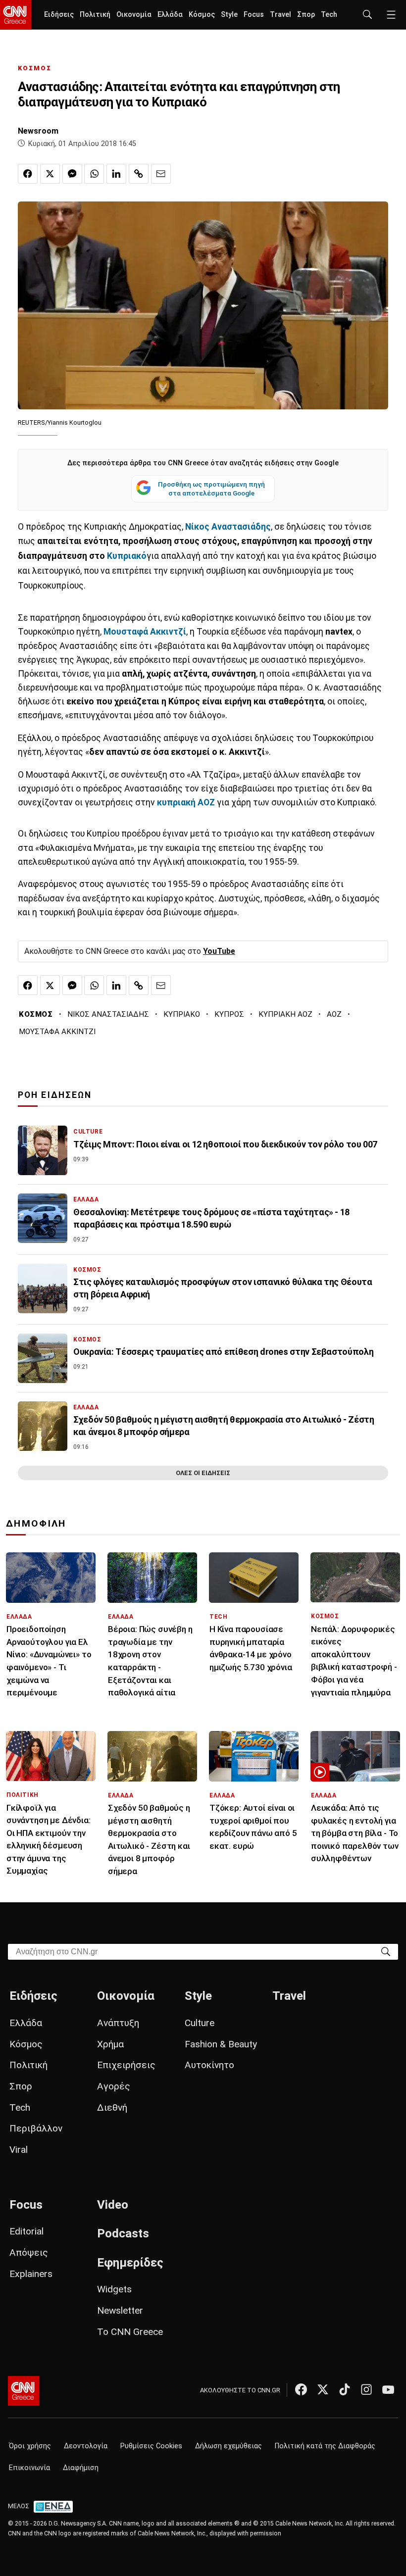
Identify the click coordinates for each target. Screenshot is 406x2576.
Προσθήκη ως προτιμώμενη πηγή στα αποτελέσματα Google (211, 489)
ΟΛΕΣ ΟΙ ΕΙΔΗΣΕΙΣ (203, 1473)
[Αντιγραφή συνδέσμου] (139, 174)
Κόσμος (202, 15)
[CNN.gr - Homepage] (16, 15)
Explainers (31, 2274)
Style (229, 15)
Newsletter (120, 2310)
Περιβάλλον (36, 2128)
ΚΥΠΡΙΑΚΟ (182, 1014)
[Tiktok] (345, 2389)
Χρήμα (110, 2044)
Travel (280, 15)
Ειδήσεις (59, 15)
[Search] (386, 1951)
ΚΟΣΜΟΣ (35, 68)
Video (113, 2205)
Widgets (114, 2289)
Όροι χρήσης (30, 2446)
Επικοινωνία (29, 2468)
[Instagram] (366, 2389)
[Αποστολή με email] (161, 174)
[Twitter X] (323, 2389)
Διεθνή (112, 2107)
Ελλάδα (170, 15)
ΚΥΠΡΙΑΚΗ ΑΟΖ (285, 1014)
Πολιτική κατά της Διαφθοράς (325, 2446)
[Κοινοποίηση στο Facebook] (28, 174)
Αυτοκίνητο (209, 2065)
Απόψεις (29, 2253)
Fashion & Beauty (221, 2044)
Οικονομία (134, 15)
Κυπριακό (127, 556)
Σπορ (306, 15)
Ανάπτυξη (118, 2023)
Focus (254, 15)
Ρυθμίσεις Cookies (151, 2446)
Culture (200, 2023)
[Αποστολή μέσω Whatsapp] (94, 174)
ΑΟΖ (334, 1014)
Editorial (26, 2231)
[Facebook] (301, 2389)
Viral (19, 2150)
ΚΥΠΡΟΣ (229, 1014)
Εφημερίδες (130, 2263)
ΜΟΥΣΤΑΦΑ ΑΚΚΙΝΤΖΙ (57, 1032)
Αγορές (114, 2086)
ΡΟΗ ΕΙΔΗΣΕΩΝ (55, 1095)
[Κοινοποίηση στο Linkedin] (116, 174)
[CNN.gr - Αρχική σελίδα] (24, 2391)
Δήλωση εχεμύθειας (228, 2446)
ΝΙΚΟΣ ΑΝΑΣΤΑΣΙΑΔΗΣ (108, 1014)
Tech (329, 15)
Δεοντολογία (86, 2446)
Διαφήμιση (81, 2468)
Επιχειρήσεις (126, 2065)
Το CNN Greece (130, 2332)
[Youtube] (388, 2389)
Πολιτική (95, 15)
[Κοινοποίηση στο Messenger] (72, 174)
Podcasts (123, 2233)
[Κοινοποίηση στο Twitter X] (50, 174)
